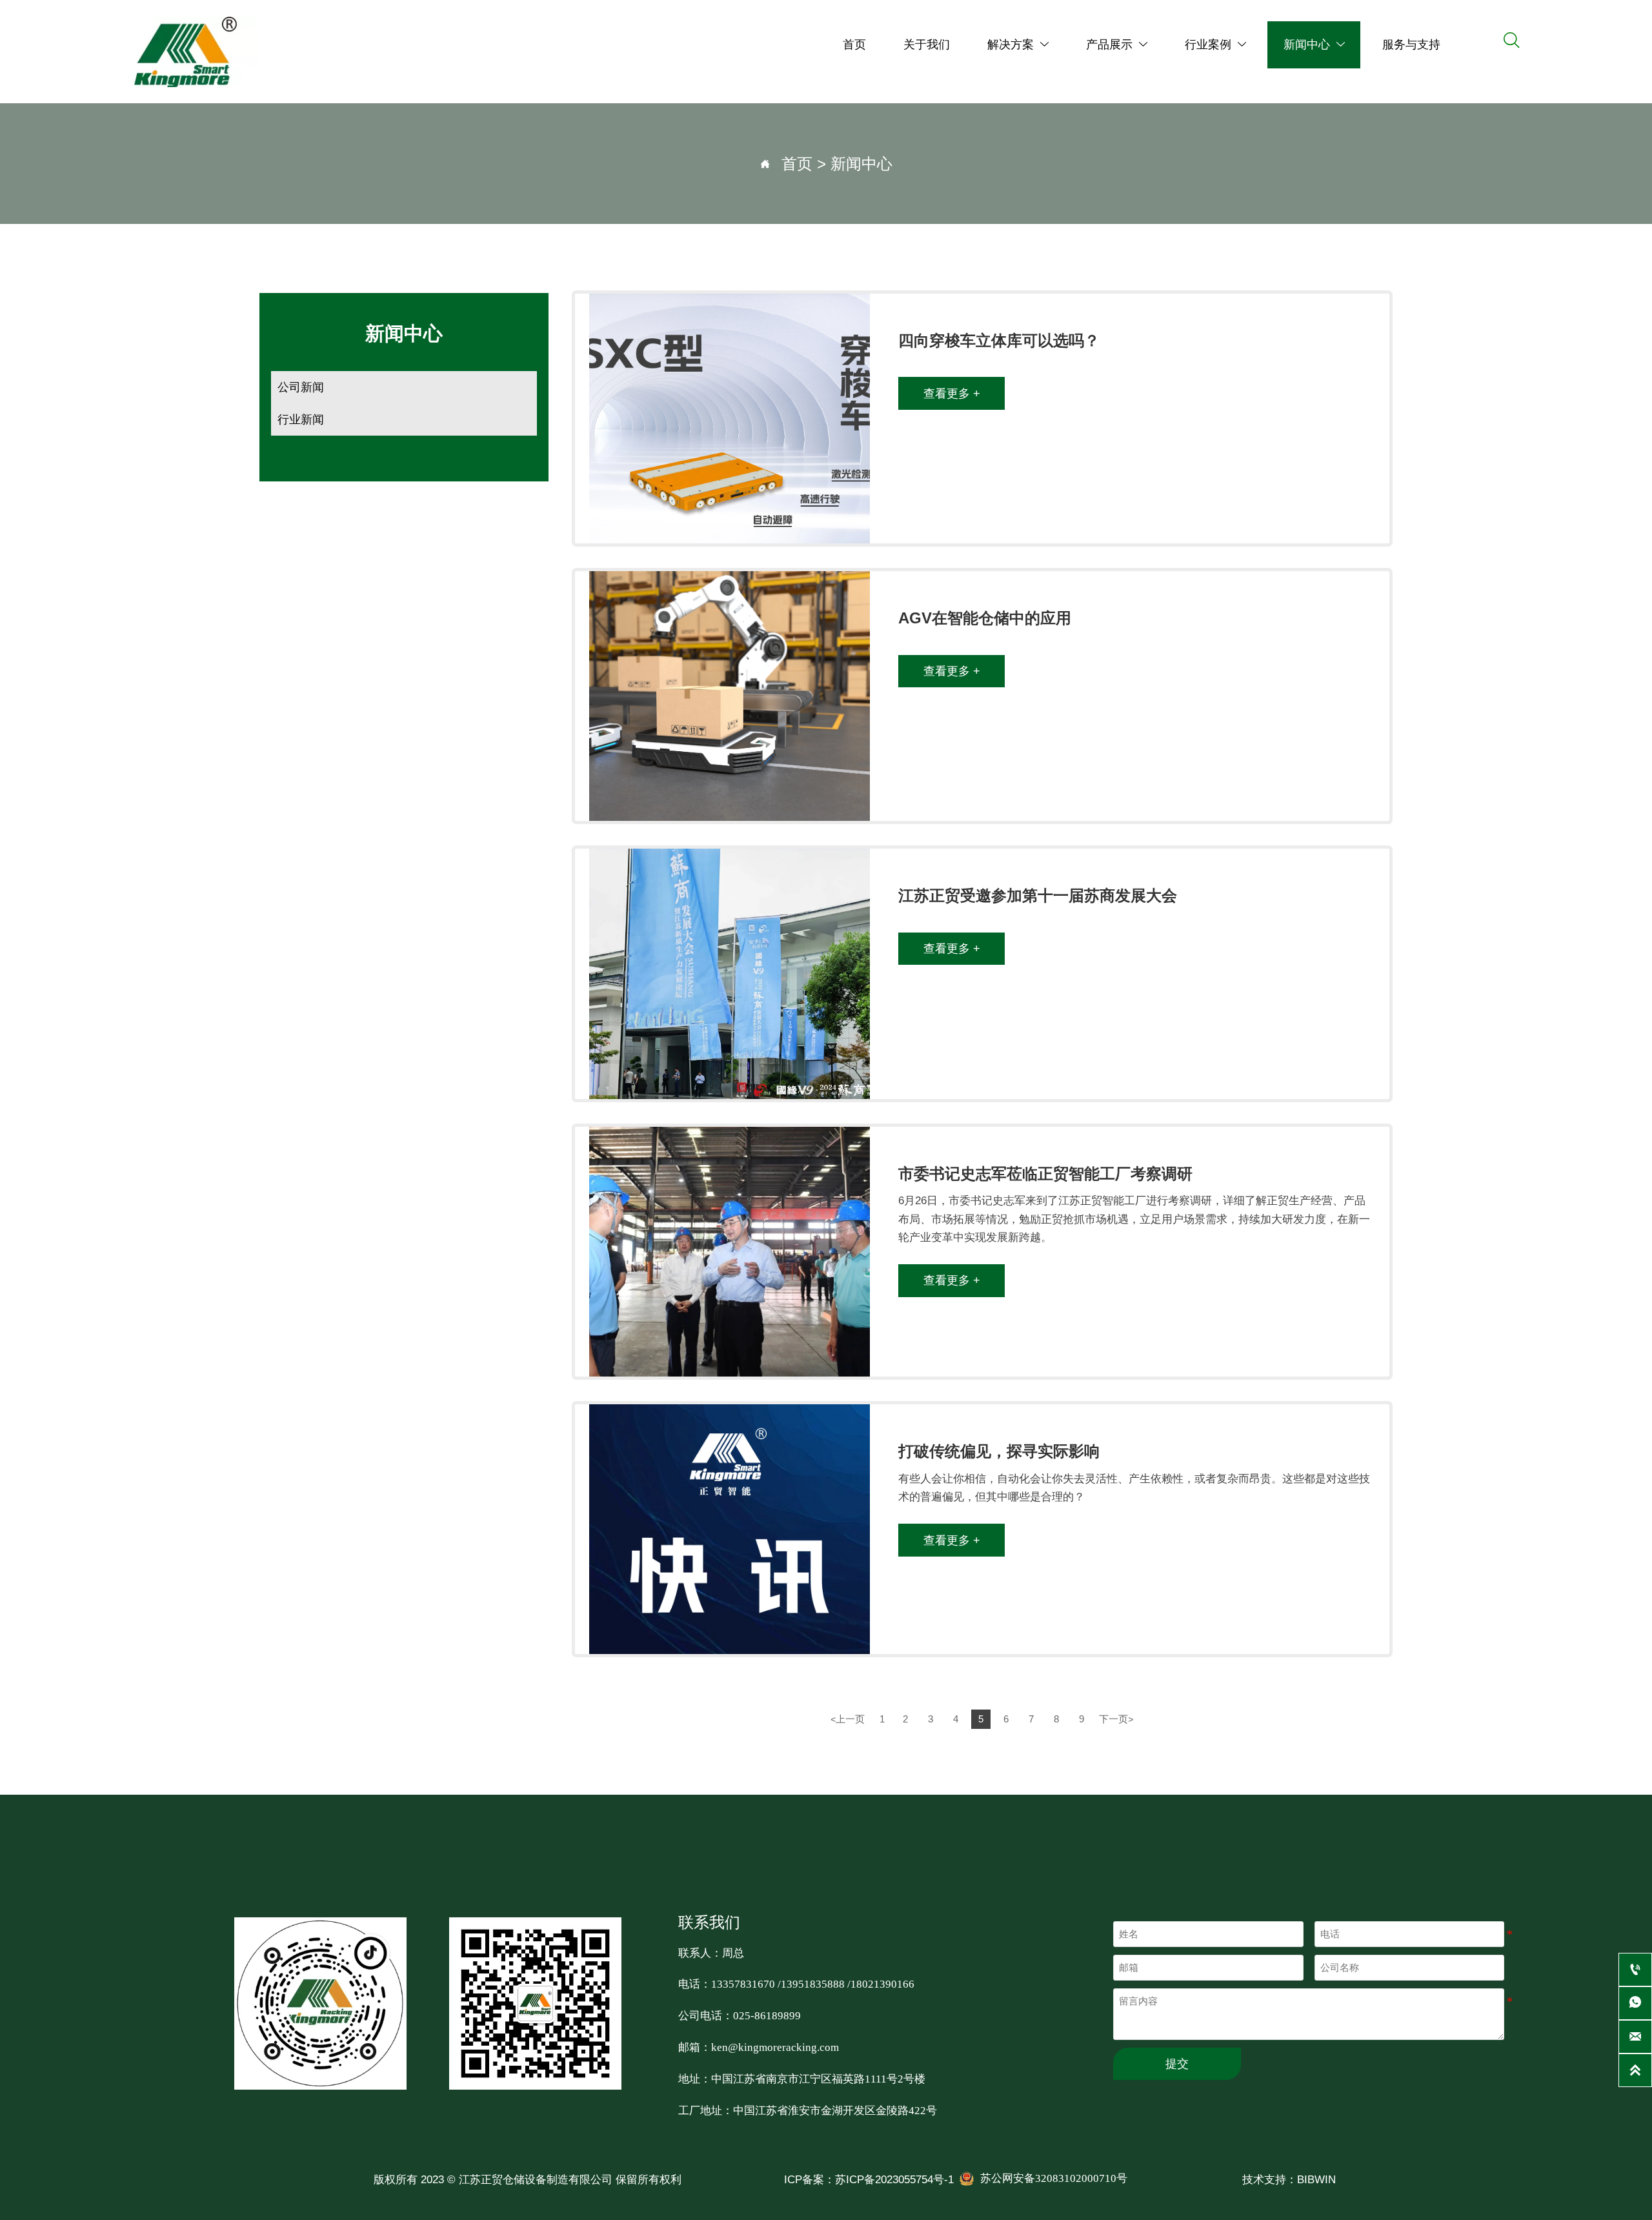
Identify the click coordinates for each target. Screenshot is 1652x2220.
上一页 (848, 1719)
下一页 (1116, 1719)
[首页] (186, 52)
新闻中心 (861, 164)
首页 (797, 164)
